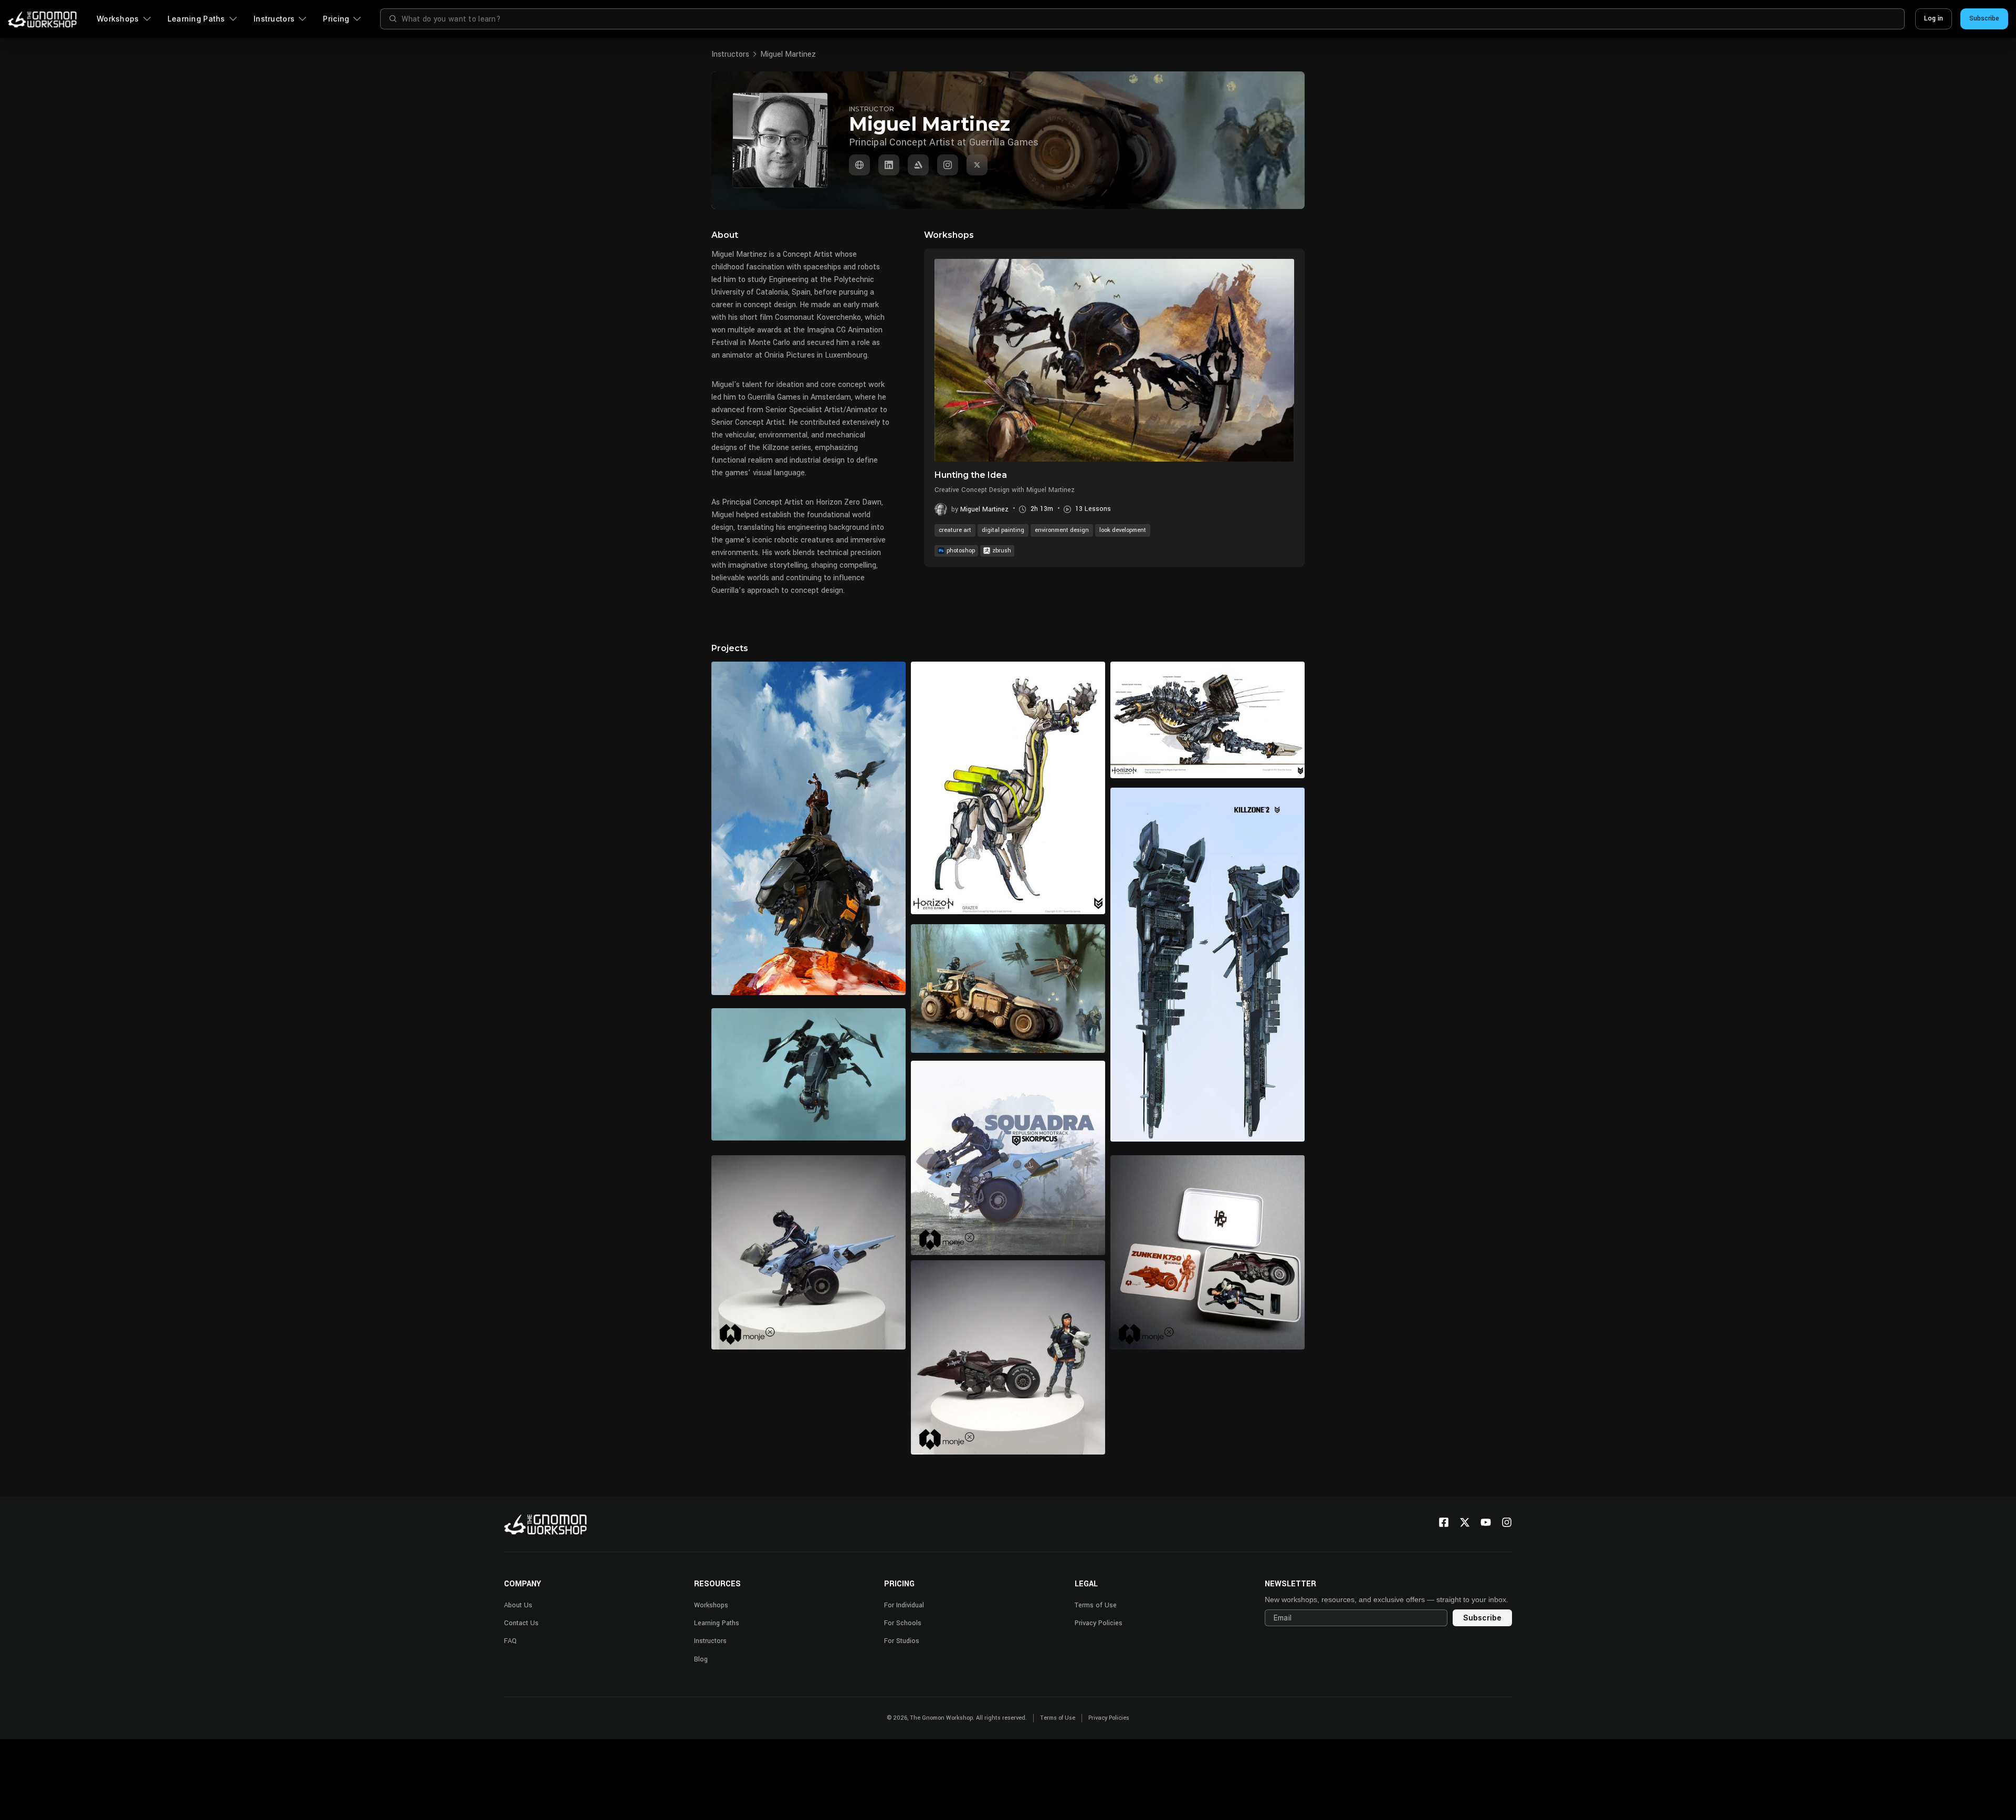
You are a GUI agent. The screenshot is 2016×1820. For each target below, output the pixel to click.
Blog (701, 1659)
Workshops (118, 19)
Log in (1934, 18)
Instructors (274, 19)
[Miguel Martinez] (859, 165)
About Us (518, 1605)
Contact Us (521, 1623)
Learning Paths (196, 19)
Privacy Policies (1099, 1623)
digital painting (1003, 530)
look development (1123, 530)
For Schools (903, 1623)
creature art (955, 530)
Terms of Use (1096, 1605)
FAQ (510, 1641)
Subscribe (1984, 18)
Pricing (336, 19)
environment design (1062, 530)
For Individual (904, 1605)
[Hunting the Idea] (1114, 360)
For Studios (902, 1641)
